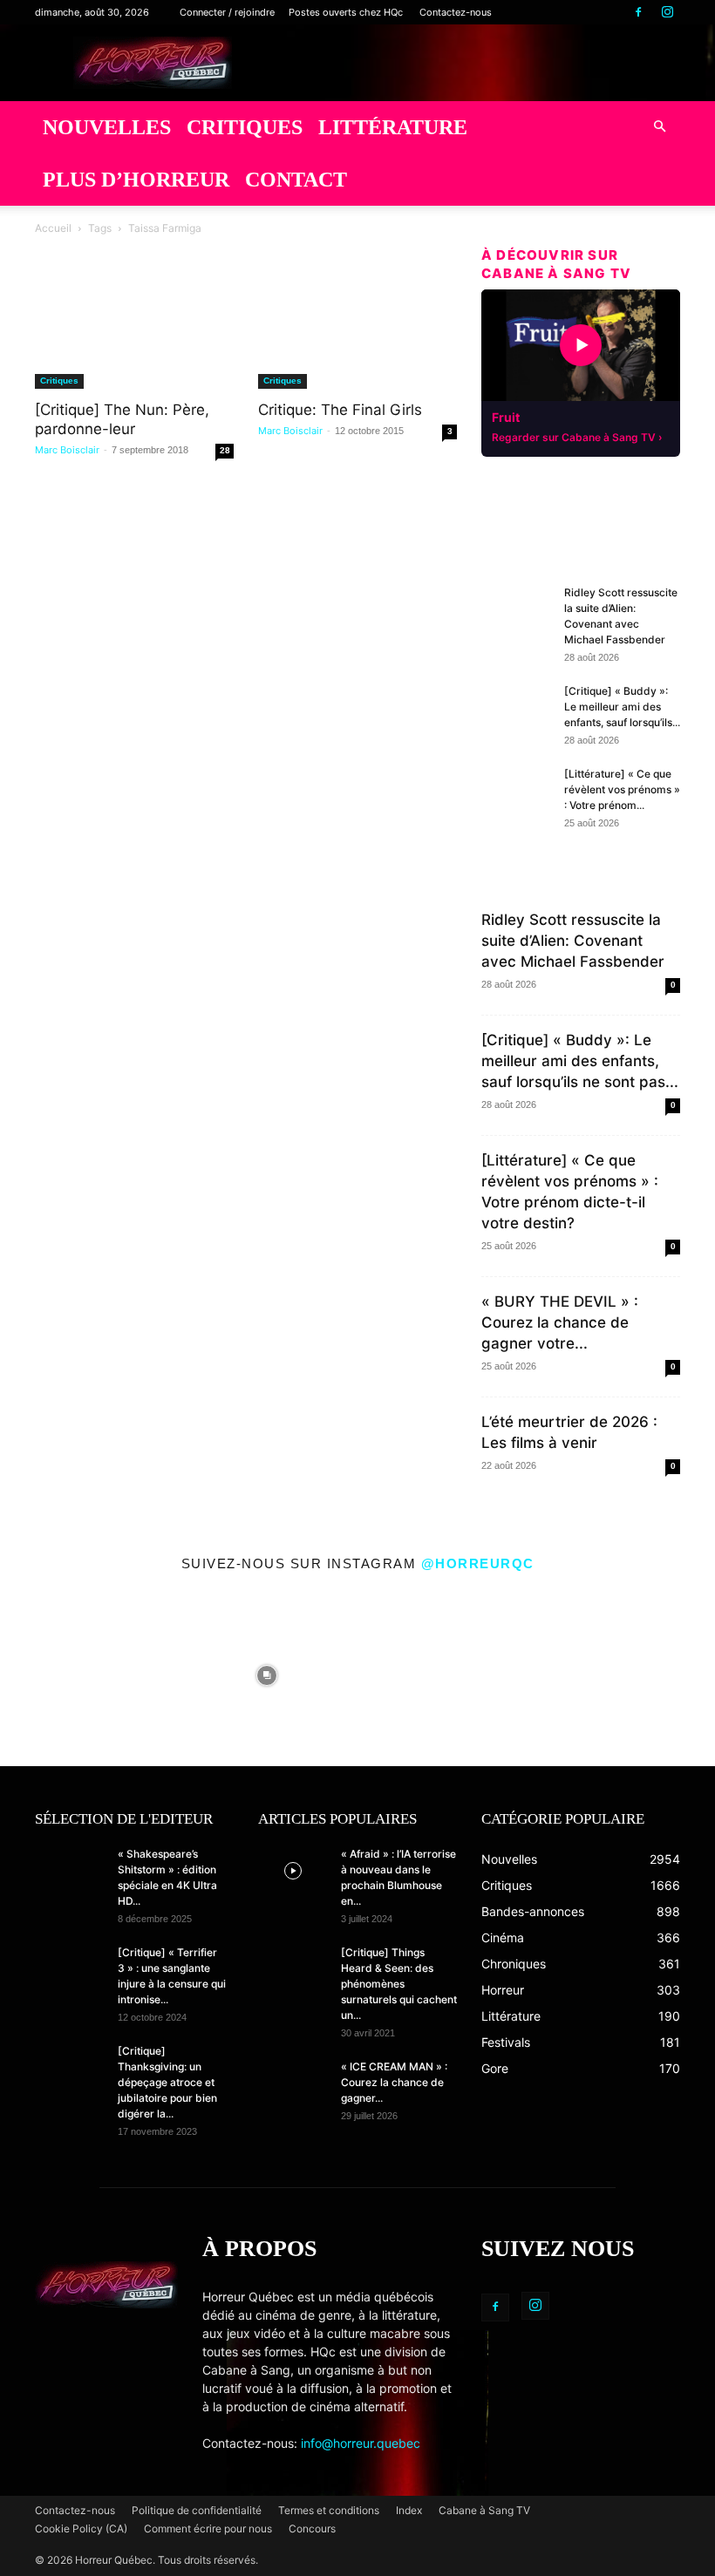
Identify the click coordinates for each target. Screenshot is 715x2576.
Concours (312, 2528)
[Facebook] (638, 12)
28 (225, 450)
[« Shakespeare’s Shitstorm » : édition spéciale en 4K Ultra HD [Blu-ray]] (70, 1871)
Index (409, 2510)
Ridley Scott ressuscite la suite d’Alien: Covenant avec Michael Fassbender (573, 941)
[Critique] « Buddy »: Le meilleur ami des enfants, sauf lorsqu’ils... (622, 707)
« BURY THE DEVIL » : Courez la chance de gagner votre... (560, 1322)
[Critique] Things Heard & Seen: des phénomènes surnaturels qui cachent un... (399, 1984)
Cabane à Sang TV (484, 2510)
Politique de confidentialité (197, 2510)
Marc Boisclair (67, 450)
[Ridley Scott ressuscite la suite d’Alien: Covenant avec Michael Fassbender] (516, 609)
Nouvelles (107, 127)
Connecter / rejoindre (227, 12)
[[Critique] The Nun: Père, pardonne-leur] (134, 340)
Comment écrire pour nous (208, 2528)
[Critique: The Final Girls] (357, 340)
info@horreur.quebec (361, 2443)
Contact (296, 180)
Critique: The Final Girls (340, 410)
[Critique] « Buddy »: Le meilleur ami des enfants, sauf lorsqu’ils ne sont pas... (580, 1061)
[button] (659, 127)
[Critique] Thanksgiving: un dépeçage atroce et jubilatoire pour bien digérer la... (167, 2082)
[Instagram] (667, 12)
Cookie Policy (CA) (81, 2528)
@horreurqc (478, 1563)
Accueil (53, 228)
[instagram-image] (86, 1671)
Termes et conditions (329, 2510)
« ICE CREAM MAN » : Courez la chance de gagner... (394, 2082)
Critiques (245, 127)
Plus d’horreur (136, 180)
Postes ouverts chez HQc (346, 12)
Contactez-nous (456, 12)
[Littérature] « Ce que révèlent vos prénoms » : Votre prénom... (622, 789)
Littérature (393, 127)
